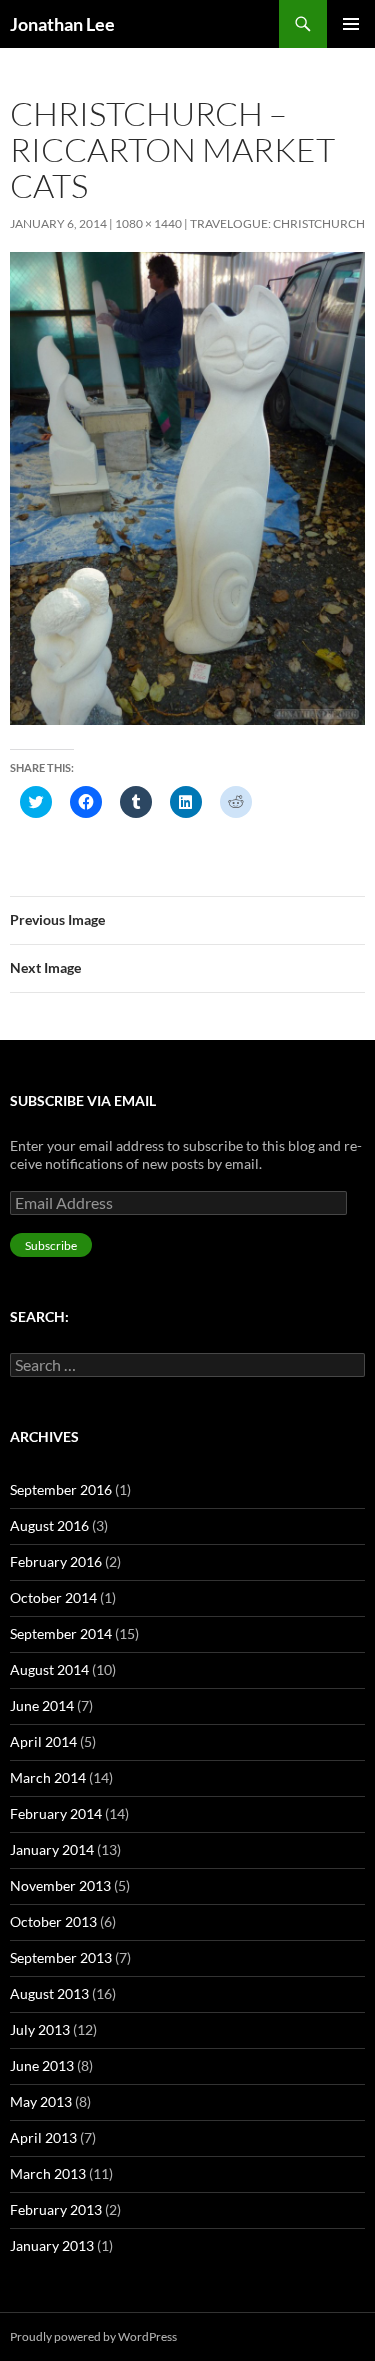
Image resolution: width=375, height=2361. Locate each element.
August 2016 (49, 1525)
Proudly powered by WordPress (93, 2336)
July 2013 (40, 2029)
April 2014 (43, 1741)
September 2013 (61, 1957)
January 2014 (52, 1849)
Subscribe (51, 1245)
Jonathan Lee (62, 24)
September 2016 (61, 1489)
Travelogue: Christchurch (277, 223)
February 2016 (56, 1561)
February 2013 (56, 2209)
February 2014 (56, 1813)
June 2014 (42, 1705)
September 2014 (61, 1633)
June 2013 (42, 2065)
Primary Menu (351, 24)
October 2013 (53, 1921)
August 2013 (49, 1993)
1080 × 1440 (148, 223)
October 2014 (53, 1597)
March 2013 (48, 2173)
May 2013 (41, 2101)
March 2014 (48, 1777)
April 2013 (43, 2137)
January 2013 (52, 2245)
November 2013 (60, 1885)
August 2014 (49, 1669)
